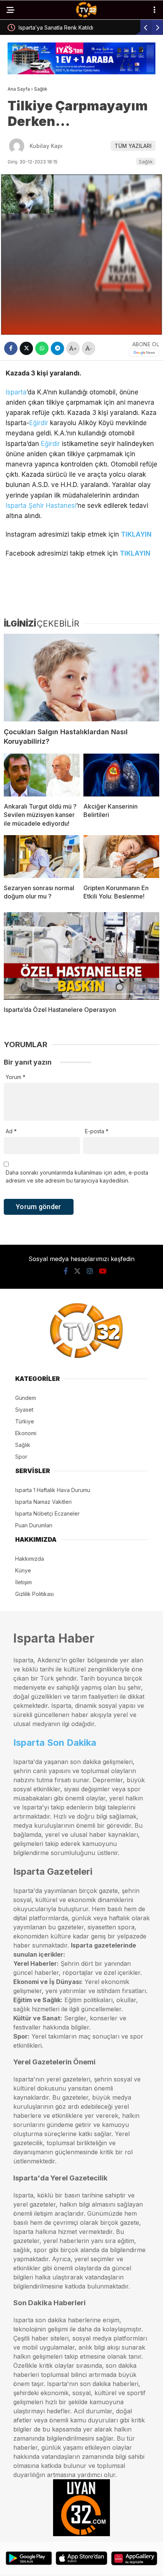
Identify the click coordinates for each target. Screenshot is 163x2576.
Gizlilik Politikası (34, 1594)
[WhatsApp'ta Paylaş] (42, 348)
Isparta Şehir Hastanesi (41, 506)
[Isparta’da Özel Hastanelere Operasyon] (81, 956)
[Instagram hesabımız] (90, 1271)
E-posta (97, 1131)
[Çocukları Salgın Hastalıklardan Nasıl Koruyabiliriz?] (81, 678)
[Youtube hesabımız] (103, 1271)
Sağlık (146, 162)
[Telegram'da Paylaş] (57, 348)
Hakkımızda (30, 1559)
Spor (21, 1457)
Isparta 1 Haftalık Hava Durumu (53, 1490)
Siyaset (24, 1410)
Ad (11, 1131)
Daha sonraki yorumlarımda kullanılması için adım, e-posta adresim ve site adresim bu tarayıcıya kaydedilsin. (77, 1176)
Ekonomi (26, 1433)
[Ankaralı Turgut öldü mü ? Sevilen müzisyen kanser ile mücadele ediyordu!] (42, 775)
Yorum (16, 1077)
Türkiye (25, 1421)
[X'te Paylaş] (26, 348)
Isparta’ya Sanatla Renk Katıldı (48, 27)
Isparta (16, 392)
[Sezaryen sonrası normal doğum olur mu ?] (42, 857)
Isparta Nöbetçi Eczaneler (47, 1513)
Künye (23, 1570)
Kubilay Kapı (46, 146)
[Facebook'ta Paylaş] (11, 348)
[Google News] (144, 353)
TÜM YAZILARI (133, 146)
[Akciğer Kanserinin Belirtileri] (121, 775)
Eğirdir (39, 423)
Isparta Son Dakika (55, 1743)
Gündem (26, 1398)
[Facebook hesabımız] (66, 1271)
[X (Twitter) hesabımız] (77, 1271)
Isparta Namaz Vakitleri (43, 1502)
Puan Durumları (34, 1525)
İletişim (24, 1582)
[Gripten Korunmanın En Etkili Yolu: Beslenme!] (121, 857)
